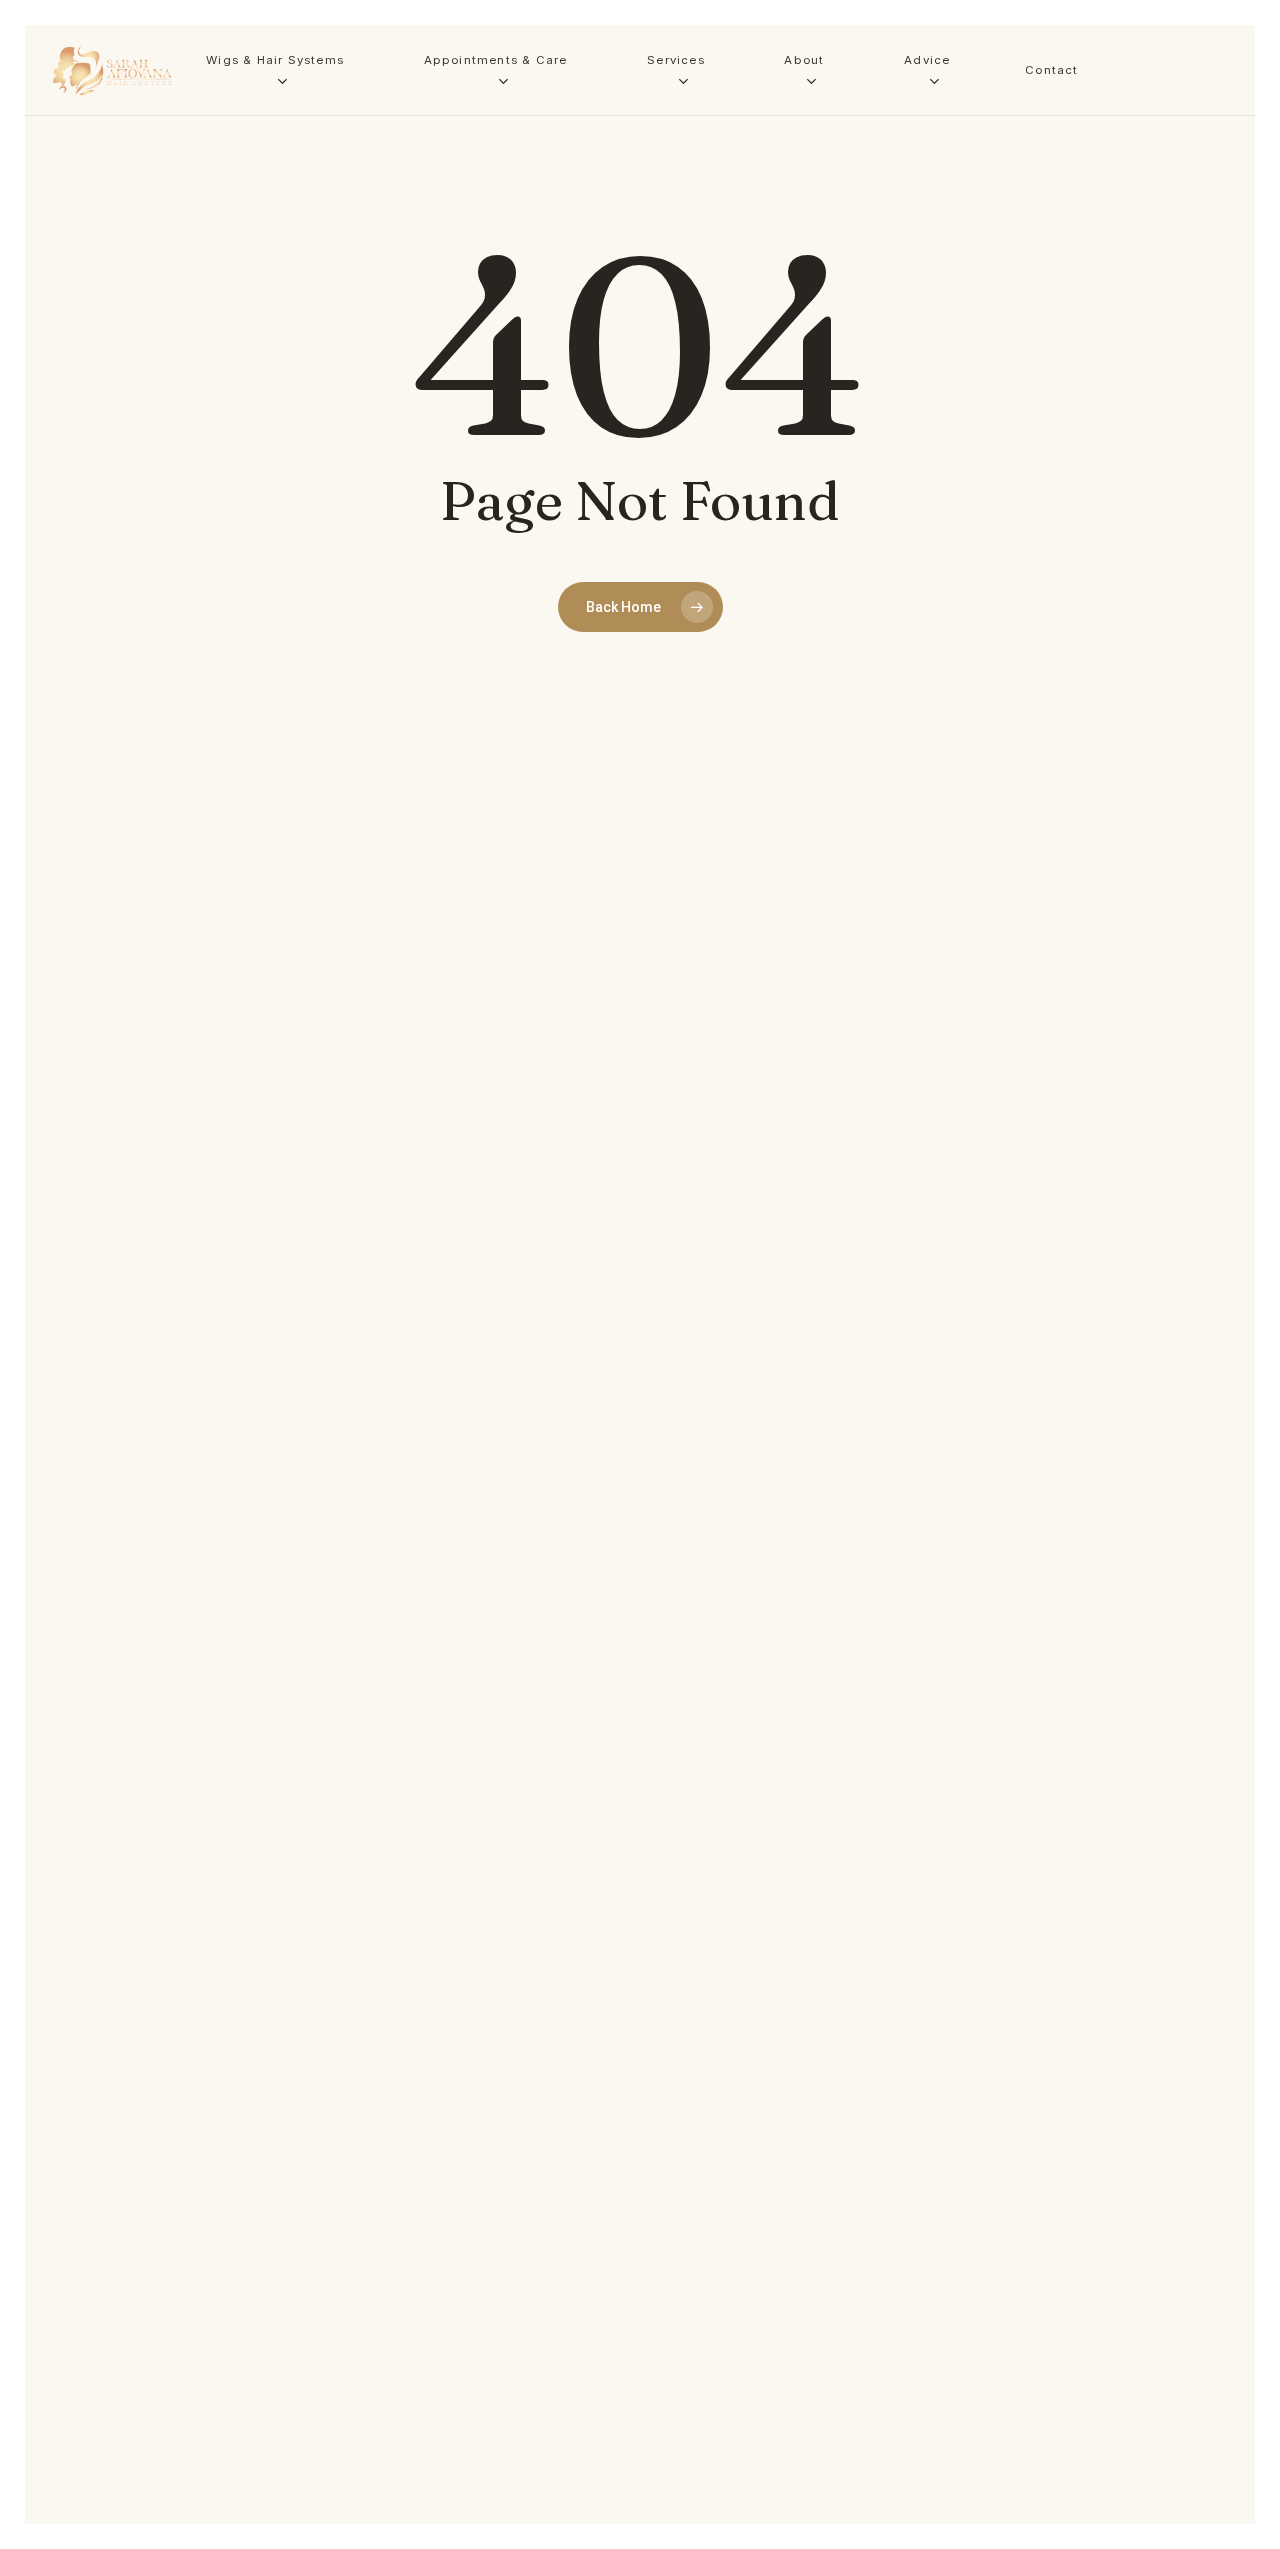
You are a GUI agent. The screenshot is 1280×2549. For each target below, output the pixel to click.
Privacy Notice (305, 571)
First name (70, 352)
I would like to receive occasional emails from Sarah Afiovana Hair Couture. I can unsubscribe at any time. (257, 460)
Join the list (252, 517)
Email (281, 352)
